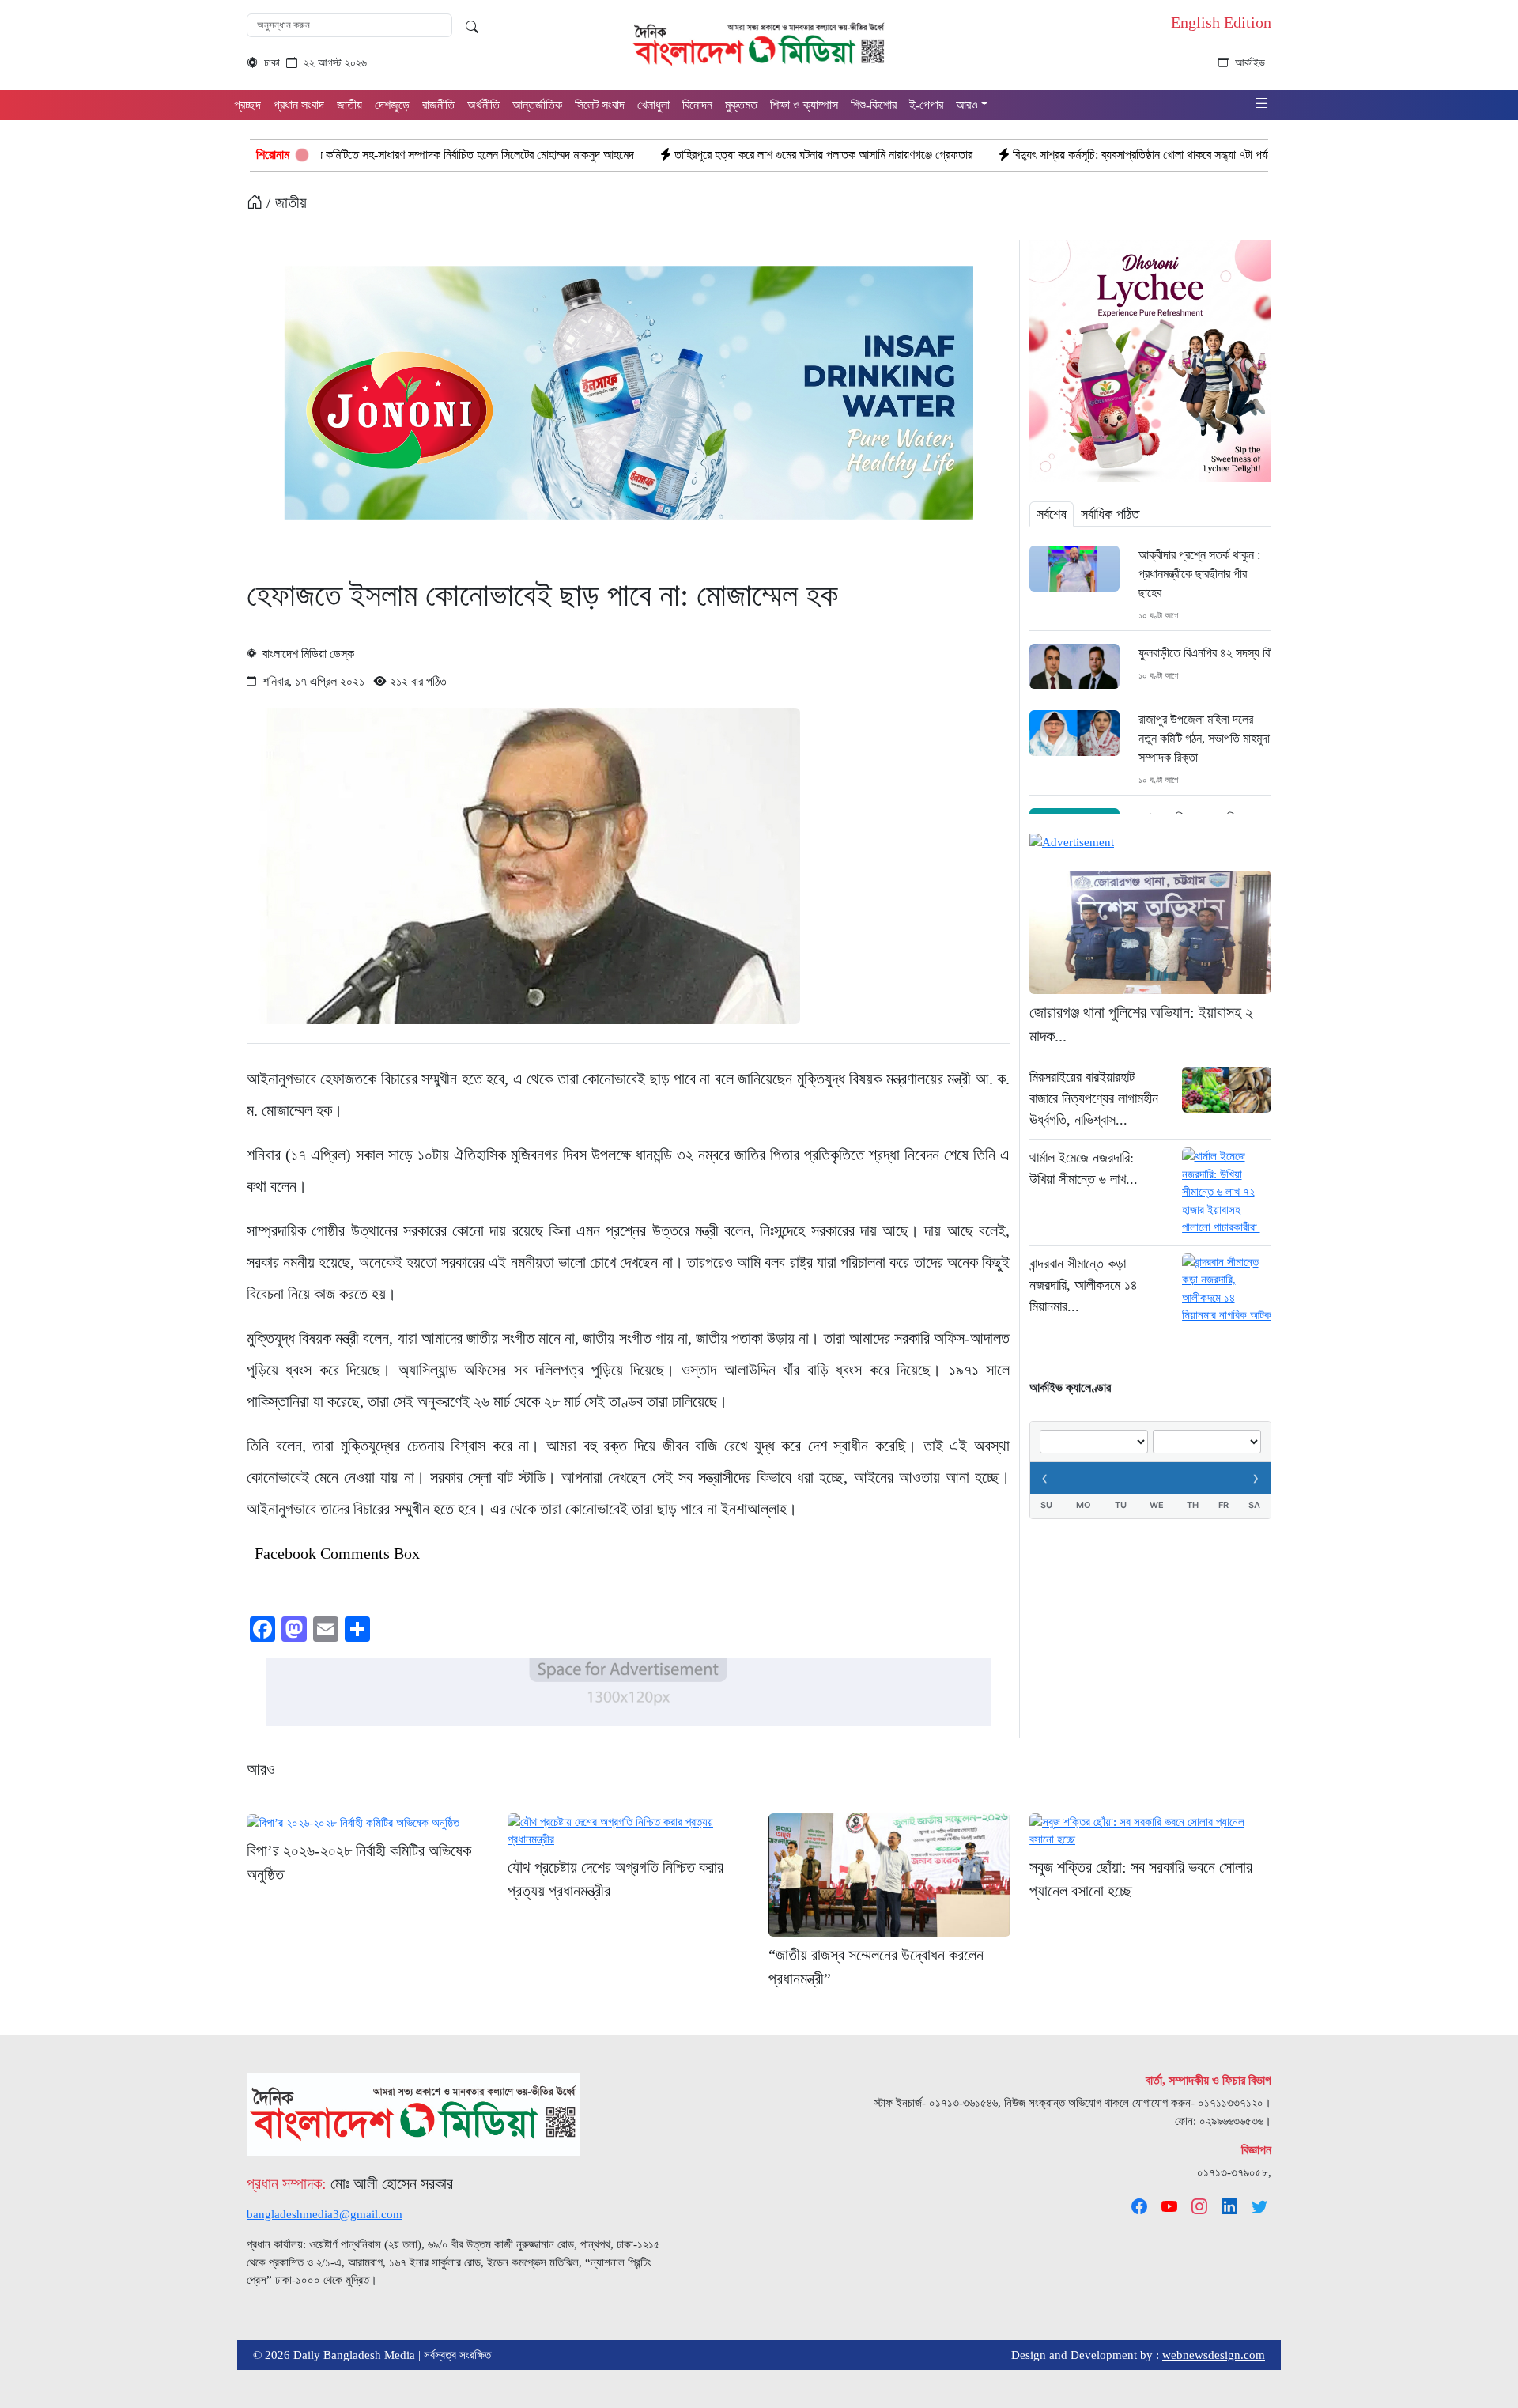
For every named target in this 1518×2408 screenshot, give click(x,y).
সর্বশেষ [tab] (1052, 514)
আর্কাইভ (1250, 63)
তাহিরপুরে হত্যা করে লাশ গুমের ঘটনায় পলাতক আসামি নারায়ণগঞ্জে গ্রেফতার (694, 155)
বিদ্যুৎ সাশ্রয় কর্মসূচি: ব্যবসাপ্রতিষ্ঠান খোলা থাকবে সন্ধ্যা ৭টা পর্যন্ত (1017, 155)
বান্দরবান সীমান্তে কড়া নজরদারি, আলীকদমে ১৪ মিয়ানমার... (1084, 1285)
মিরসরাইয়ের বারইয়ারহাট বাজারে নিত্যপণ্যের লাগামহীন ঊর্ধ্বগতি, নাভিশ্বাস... (1094, 1098)
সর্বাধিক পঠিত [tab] (1110, 514)
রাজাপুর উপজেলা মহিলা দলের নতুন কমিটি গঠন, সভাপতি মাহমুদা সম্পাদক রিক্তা (1204, 738)
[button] (1262, 104)
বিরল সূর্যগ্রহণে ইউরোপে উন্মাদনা (1255, 155)
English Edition (1221, 22)
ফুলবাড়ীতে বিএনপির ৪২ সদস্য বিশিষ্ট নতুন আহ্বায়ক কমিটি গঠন (1205, 653)
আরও (261, 1769)
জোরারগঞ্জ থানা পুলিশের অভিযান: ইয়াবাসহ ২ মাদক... (1141, 1024)
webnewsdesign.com (1214, 2355)
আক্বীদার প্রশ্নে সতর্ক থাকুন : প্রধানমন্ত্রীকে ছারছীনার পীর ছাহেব (1199, 574)
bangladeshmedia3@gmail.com (325, 2214)
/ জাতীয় (285, 202)
